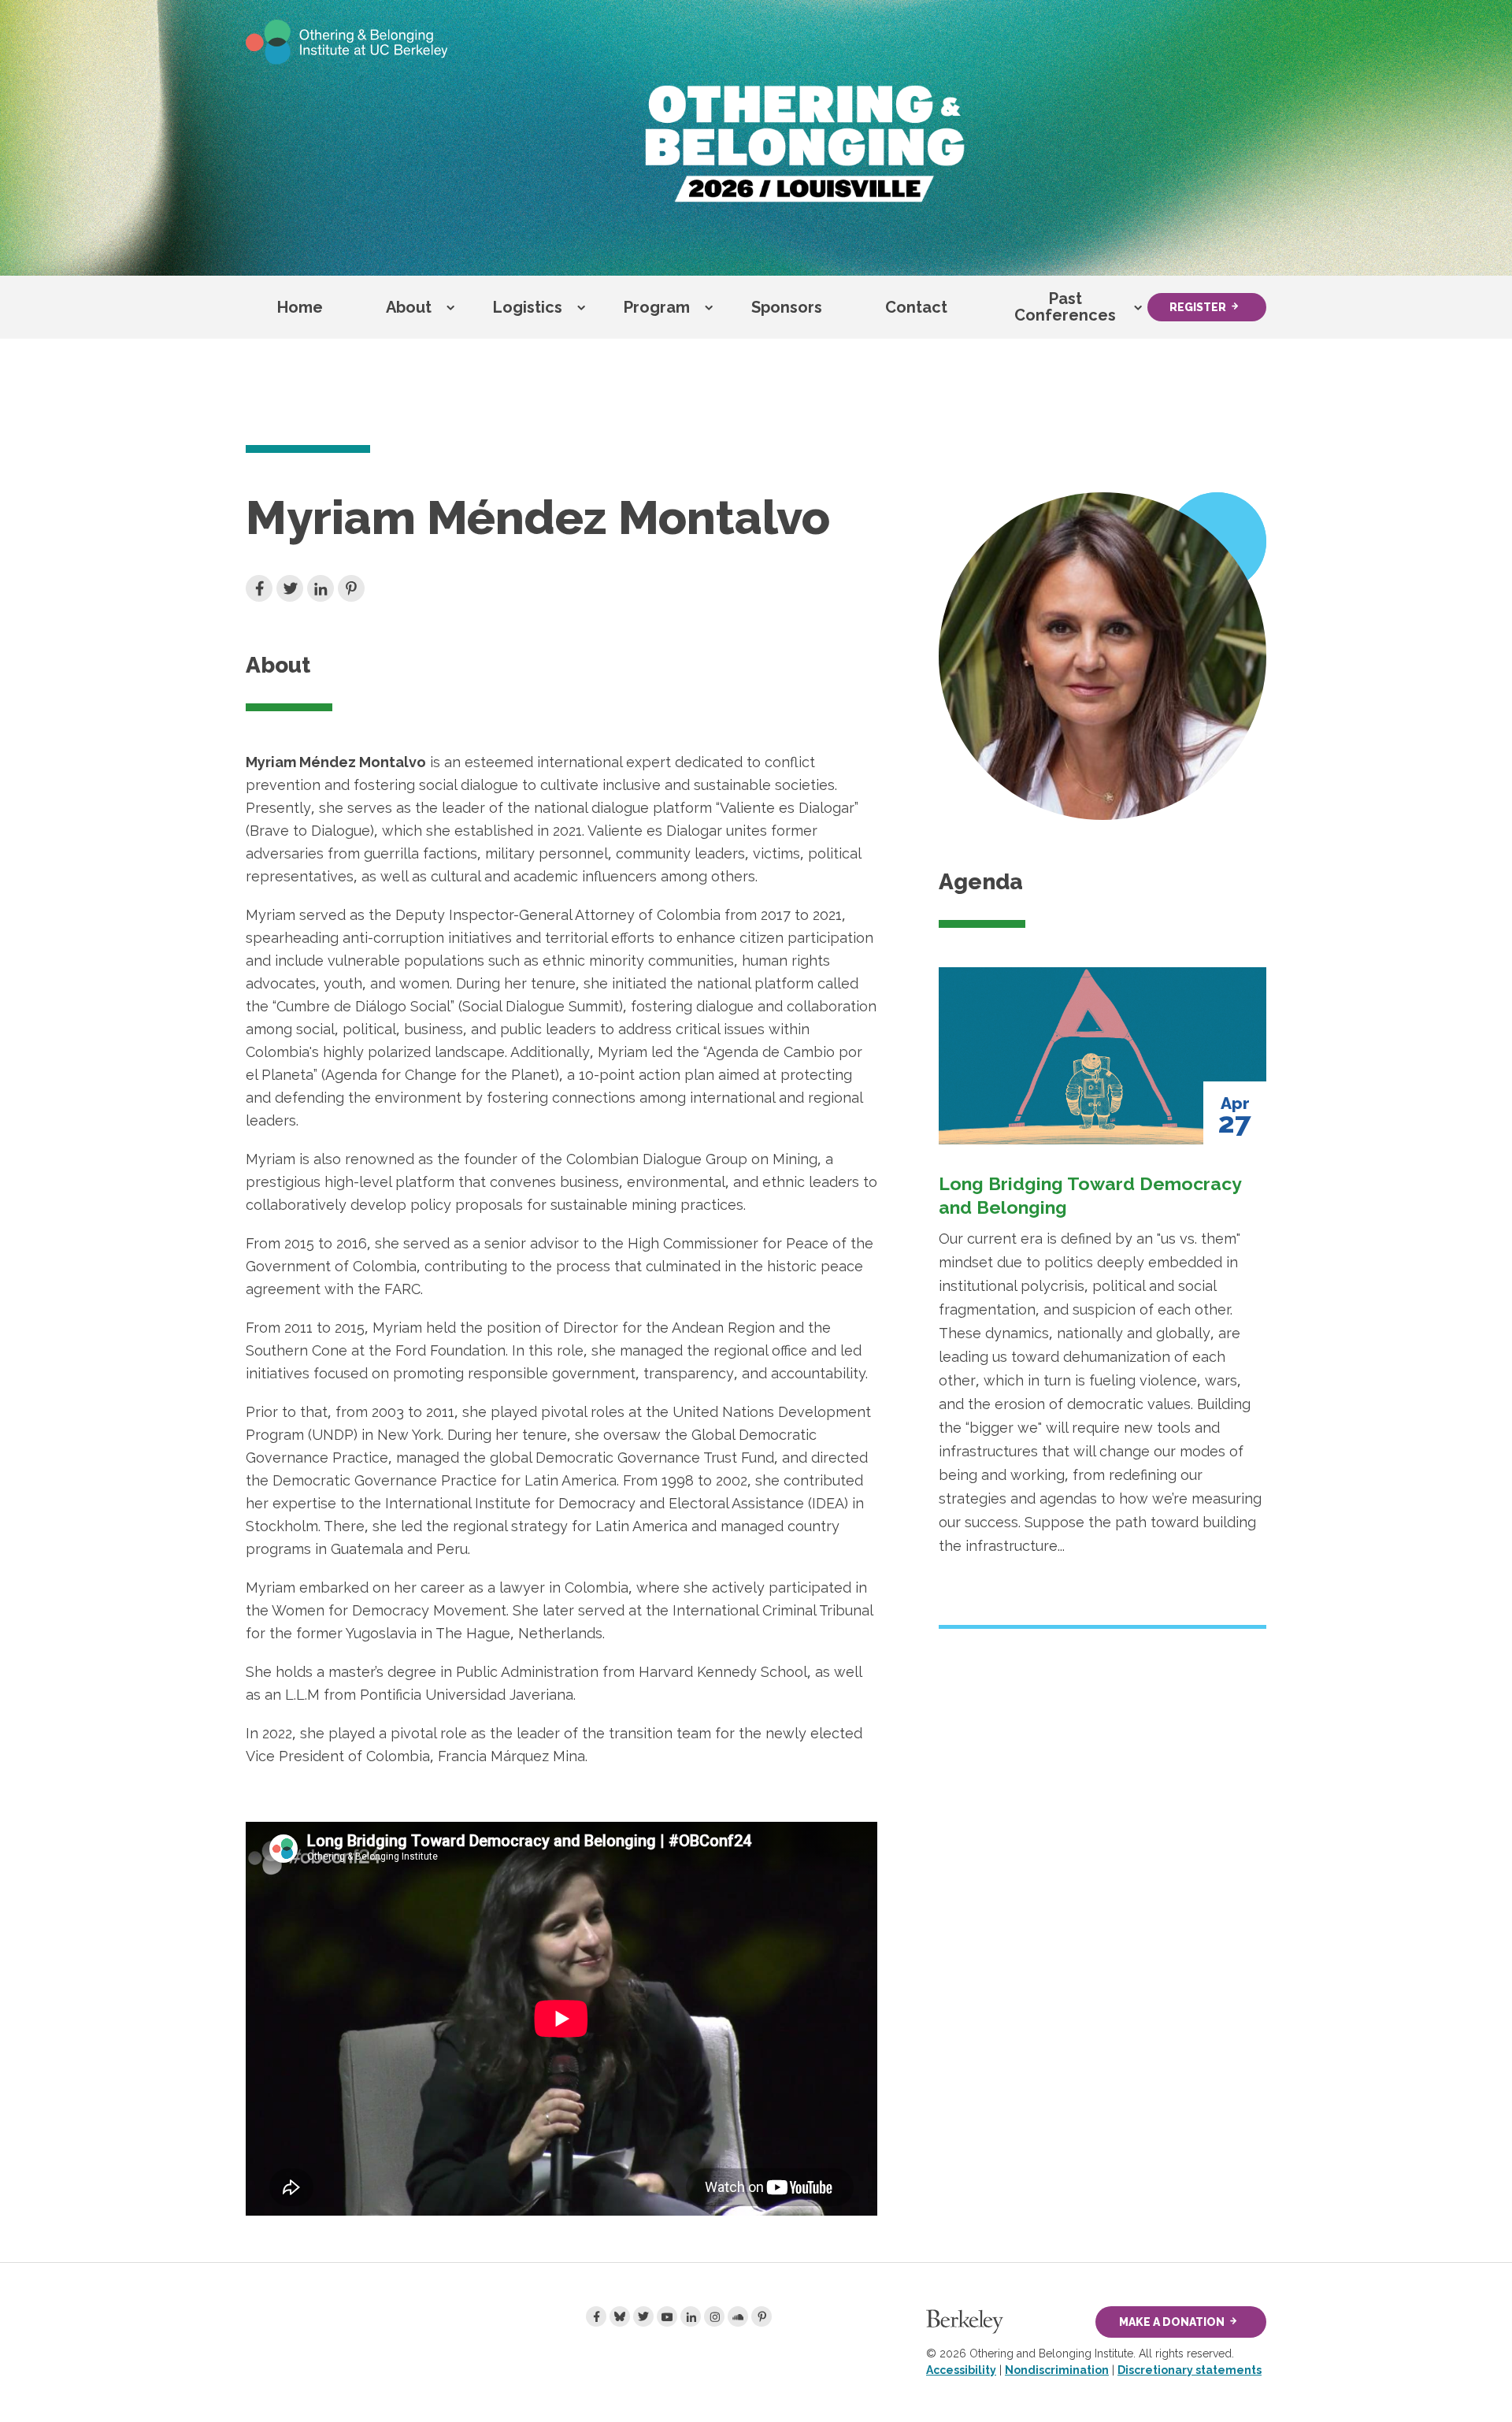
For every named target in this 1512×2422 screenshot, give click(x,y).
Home (300, 307)
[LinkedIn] (691, 2316)
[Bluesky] (620, 2316)
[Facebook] (596, 2316)
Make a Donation (1172, 2322)
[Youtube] (667, 2316)
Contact (916, 307)
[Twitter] (643, 2316)
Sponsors (787, 307)
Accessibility (961, 2370)
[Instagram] (714, 2316)
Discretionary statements (1190, 2370)
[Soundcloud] (738, 2316)
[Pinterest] (762, 2316)
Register (1198, 307)
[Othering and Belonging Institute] (347, 41)
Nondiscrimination (1057, 2370)
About (409, 307)
